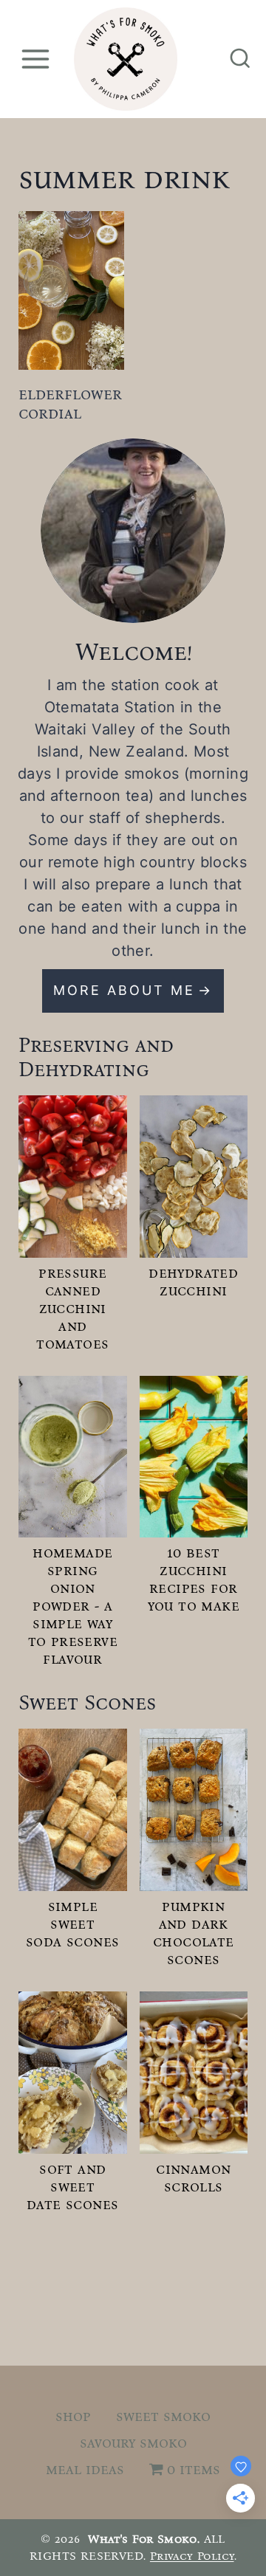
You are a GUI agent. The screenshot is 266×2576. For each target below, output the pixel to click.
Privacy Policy (192, 2556)
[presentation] (71, 290)
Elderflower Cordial (70, 403)
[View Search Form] (240, 59)
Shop (73, 2416)
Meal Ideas (85, 2469)
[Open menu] (35, 59)
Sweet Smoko (163, 2416)
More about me (124, 990)
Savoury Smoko (133, 2442)
